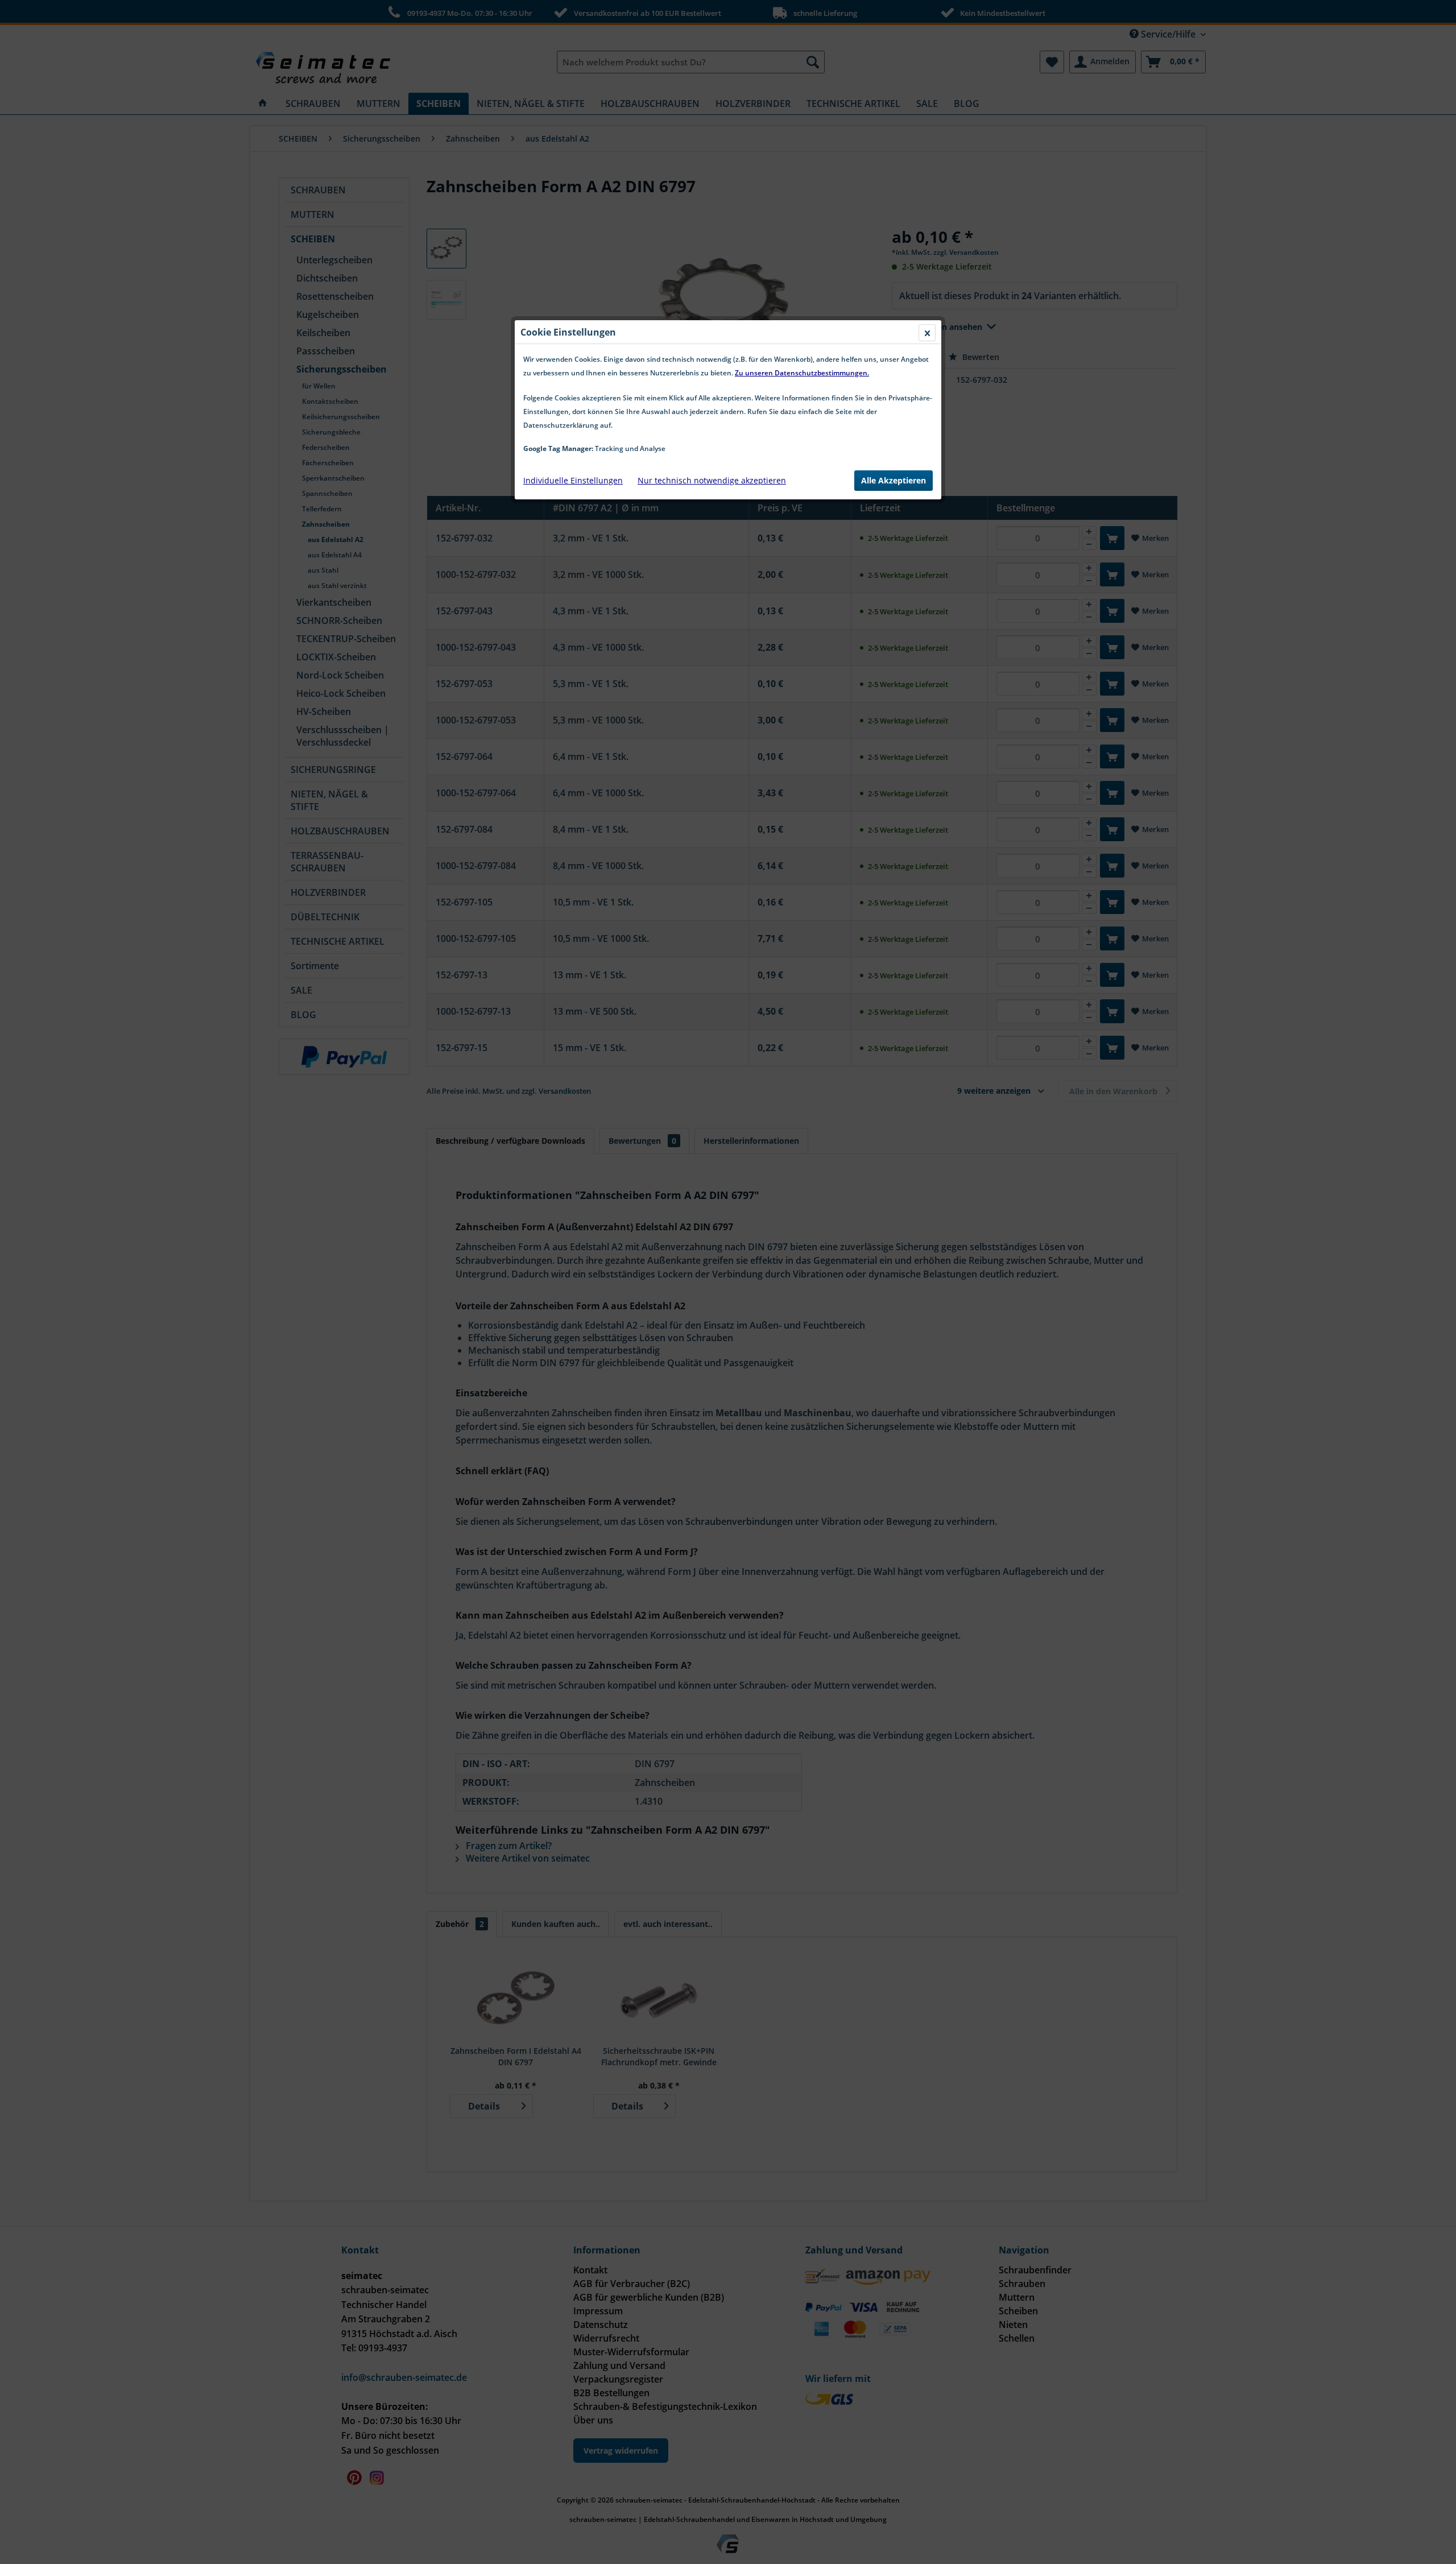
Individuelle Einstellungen (573, 480)
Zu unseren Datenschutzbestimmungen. (802, 373)
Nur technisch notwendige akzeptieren (712, 480)
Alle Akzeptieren (894, 480)
